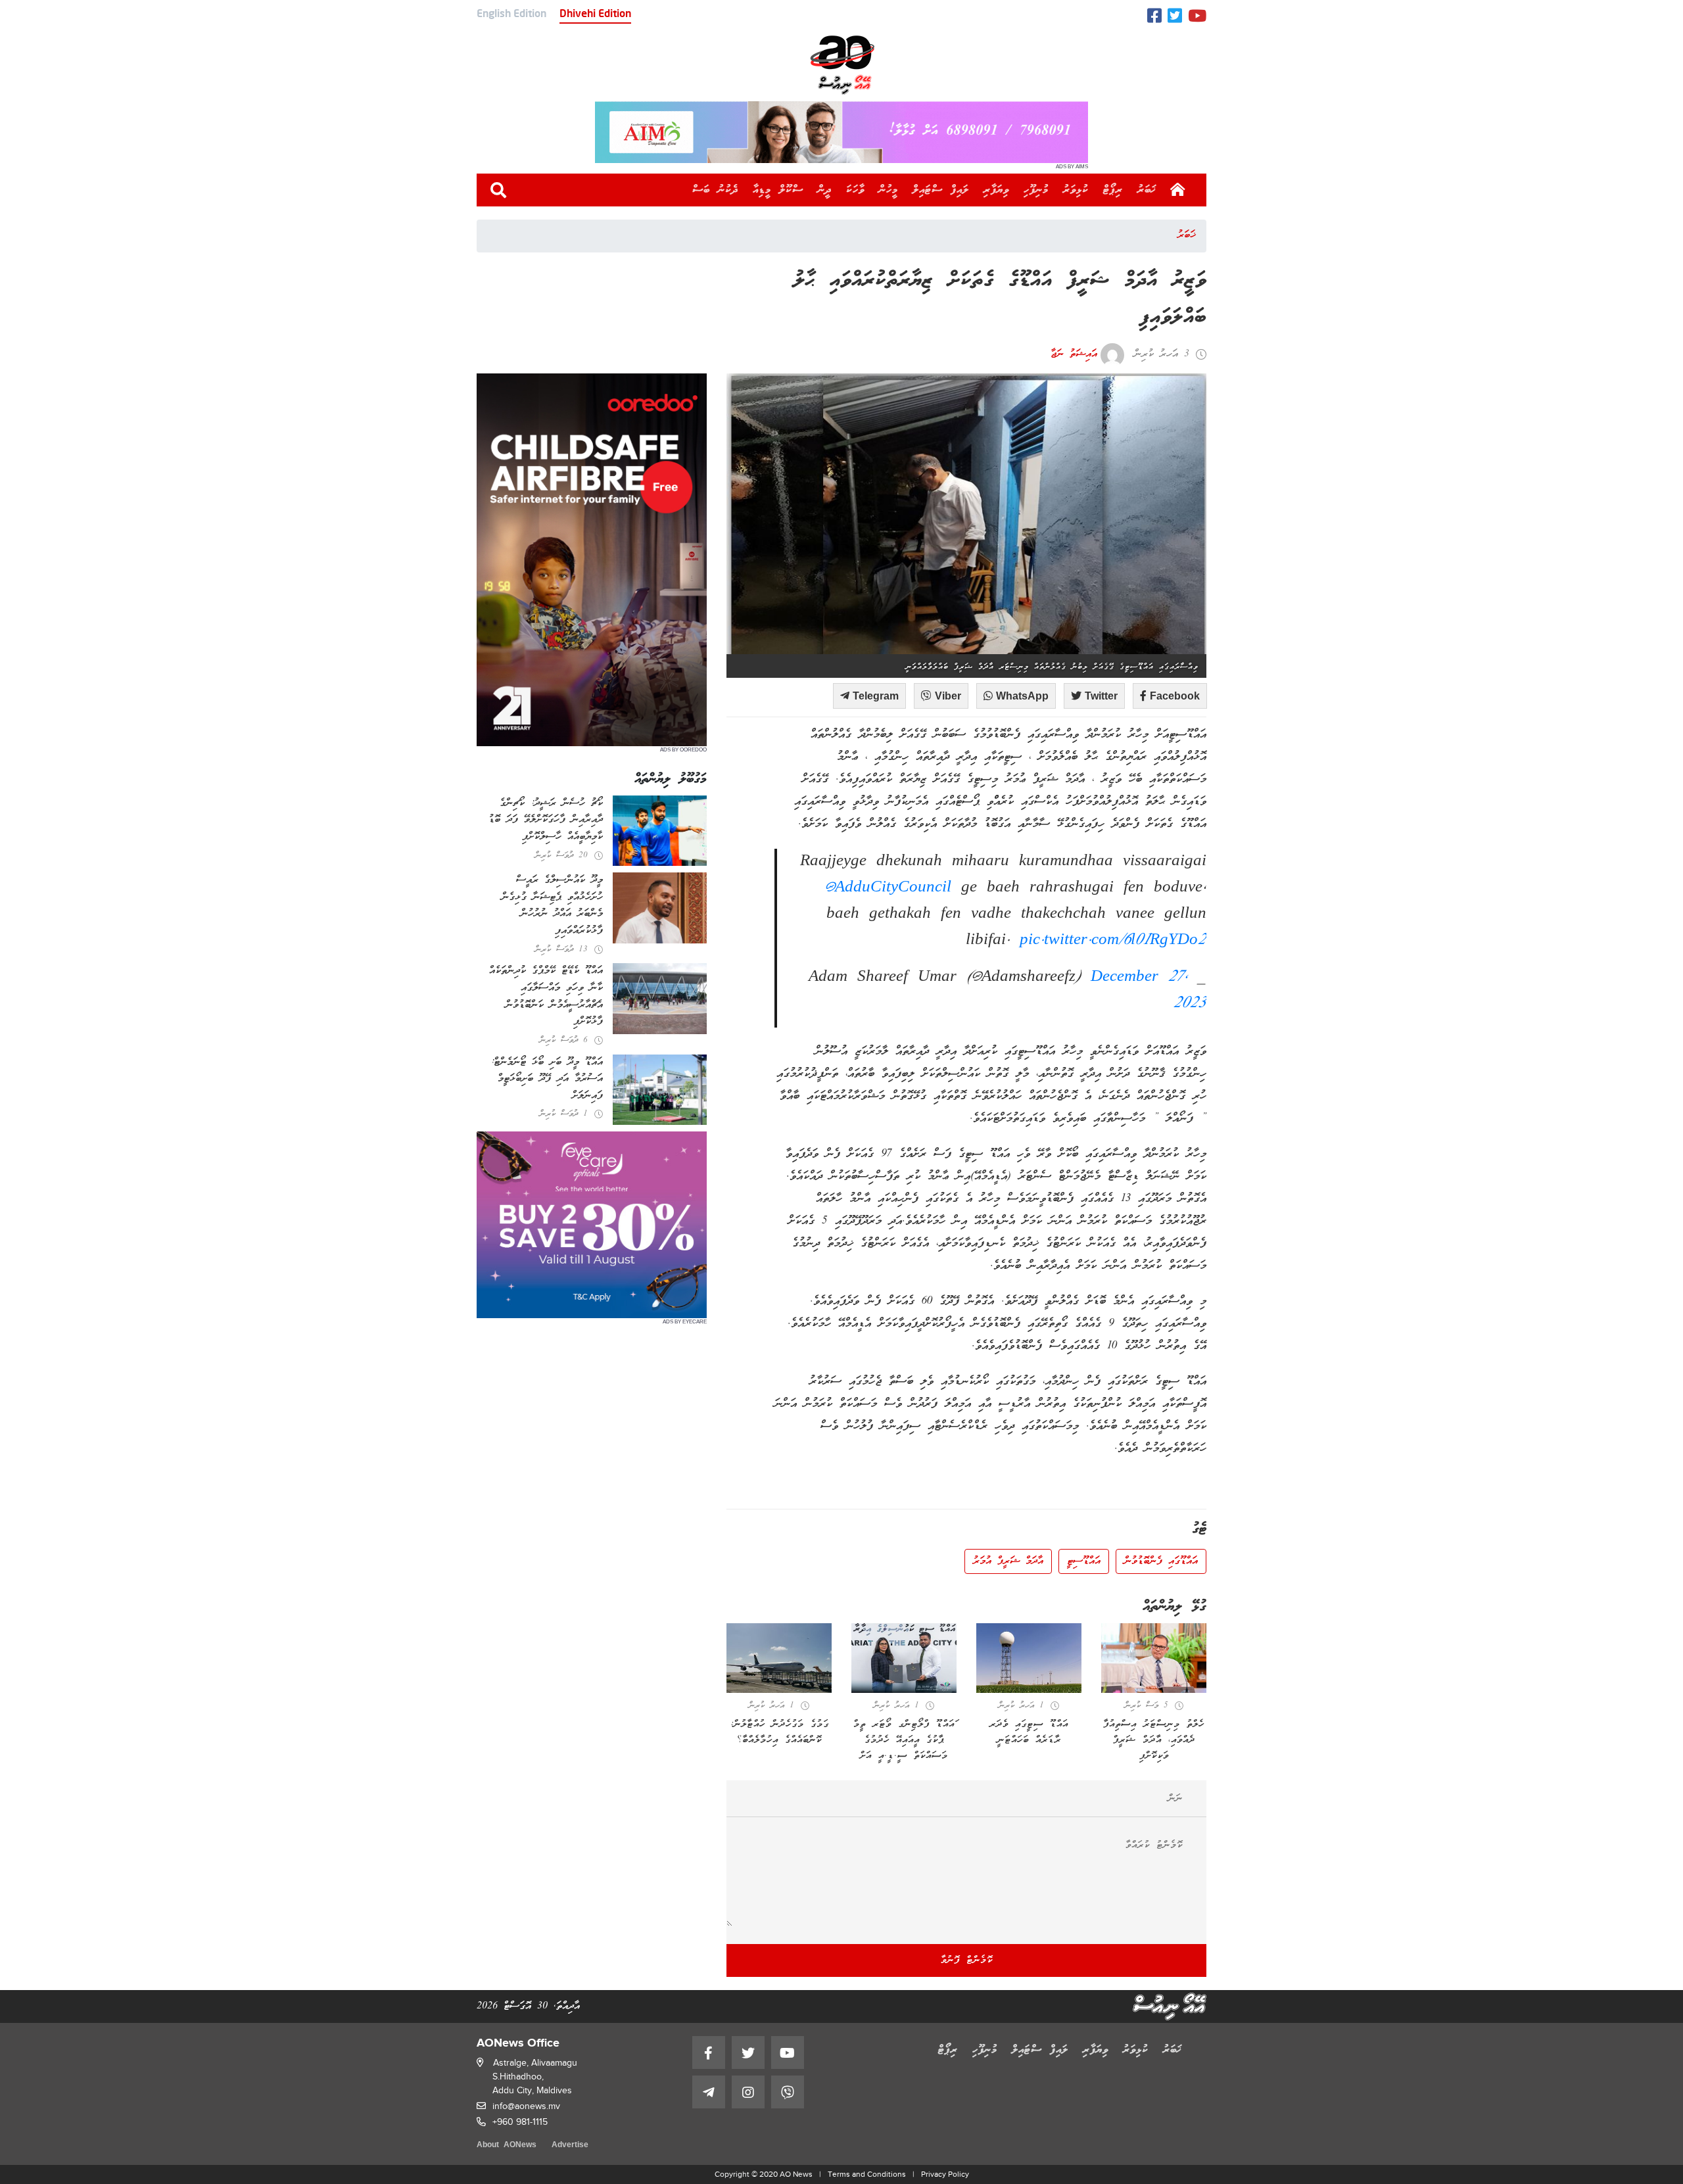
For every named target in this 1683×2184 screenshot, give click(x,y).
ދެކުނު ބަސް (715, 190)
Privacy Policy (945, 2174)
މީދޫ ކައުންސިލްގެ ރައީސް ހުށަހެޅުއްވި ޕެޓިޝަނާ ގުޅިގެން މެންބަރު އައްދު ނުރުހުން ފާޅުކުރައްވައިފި (552, 906)
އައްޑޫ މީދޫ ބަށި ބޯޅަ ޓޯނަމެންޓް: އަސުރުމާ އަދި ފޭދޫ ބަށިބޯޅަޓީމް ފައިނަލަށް (547, 1079)
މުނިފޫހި (1036, 190)
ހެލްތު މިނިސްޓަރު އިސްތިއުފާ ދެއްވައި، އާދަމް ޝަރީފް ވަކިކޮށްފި (1154, 1740)
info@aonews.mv (526, 2106)
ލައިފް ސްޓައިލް (941, 190)
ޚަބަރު (1147, 190)
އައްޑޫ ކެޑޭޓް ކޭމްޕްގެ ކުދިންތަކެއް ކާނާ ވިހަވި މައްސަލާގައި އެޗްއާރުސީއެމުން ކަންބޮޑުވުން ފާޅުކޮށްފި (546, 996)
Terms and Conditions (867, 2174)
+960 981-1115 (520, 2122)
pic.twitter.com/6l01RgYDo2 (1113, 941)
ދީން (825, 190)
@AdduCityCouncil (888, 888)
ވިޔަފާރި (996, 190)
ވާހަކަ (855, 190)
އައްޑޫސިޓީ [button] (1084, 1561)
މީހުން (889, 190)
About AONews (507, 2146)
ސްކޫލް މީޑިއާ (778, 190)
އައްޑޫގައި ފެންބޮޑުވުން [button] (1161, 1561)
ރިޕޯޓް (1113, 190)
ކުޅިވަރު (1076, 190)
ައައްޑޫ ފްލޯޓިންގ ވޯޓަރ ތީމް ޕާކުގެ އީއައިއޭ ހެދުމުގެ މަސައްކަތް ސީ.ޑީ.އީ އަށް (904, 1740)
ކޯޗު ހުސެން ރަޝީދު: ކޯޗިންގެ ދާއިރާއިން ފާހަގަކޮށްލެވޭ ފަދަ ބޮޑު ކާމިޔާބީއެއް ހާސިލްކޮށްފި (546, 820)
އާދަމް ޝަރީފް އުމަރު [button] (1008, 1561)
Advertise (570, 2146)
